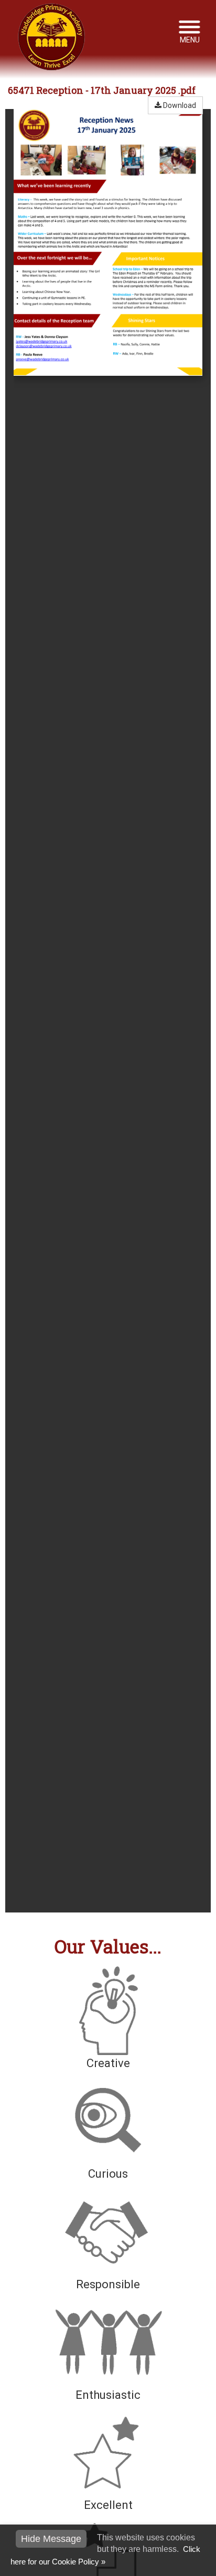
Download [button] (179, 105)
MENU (190, 40)
